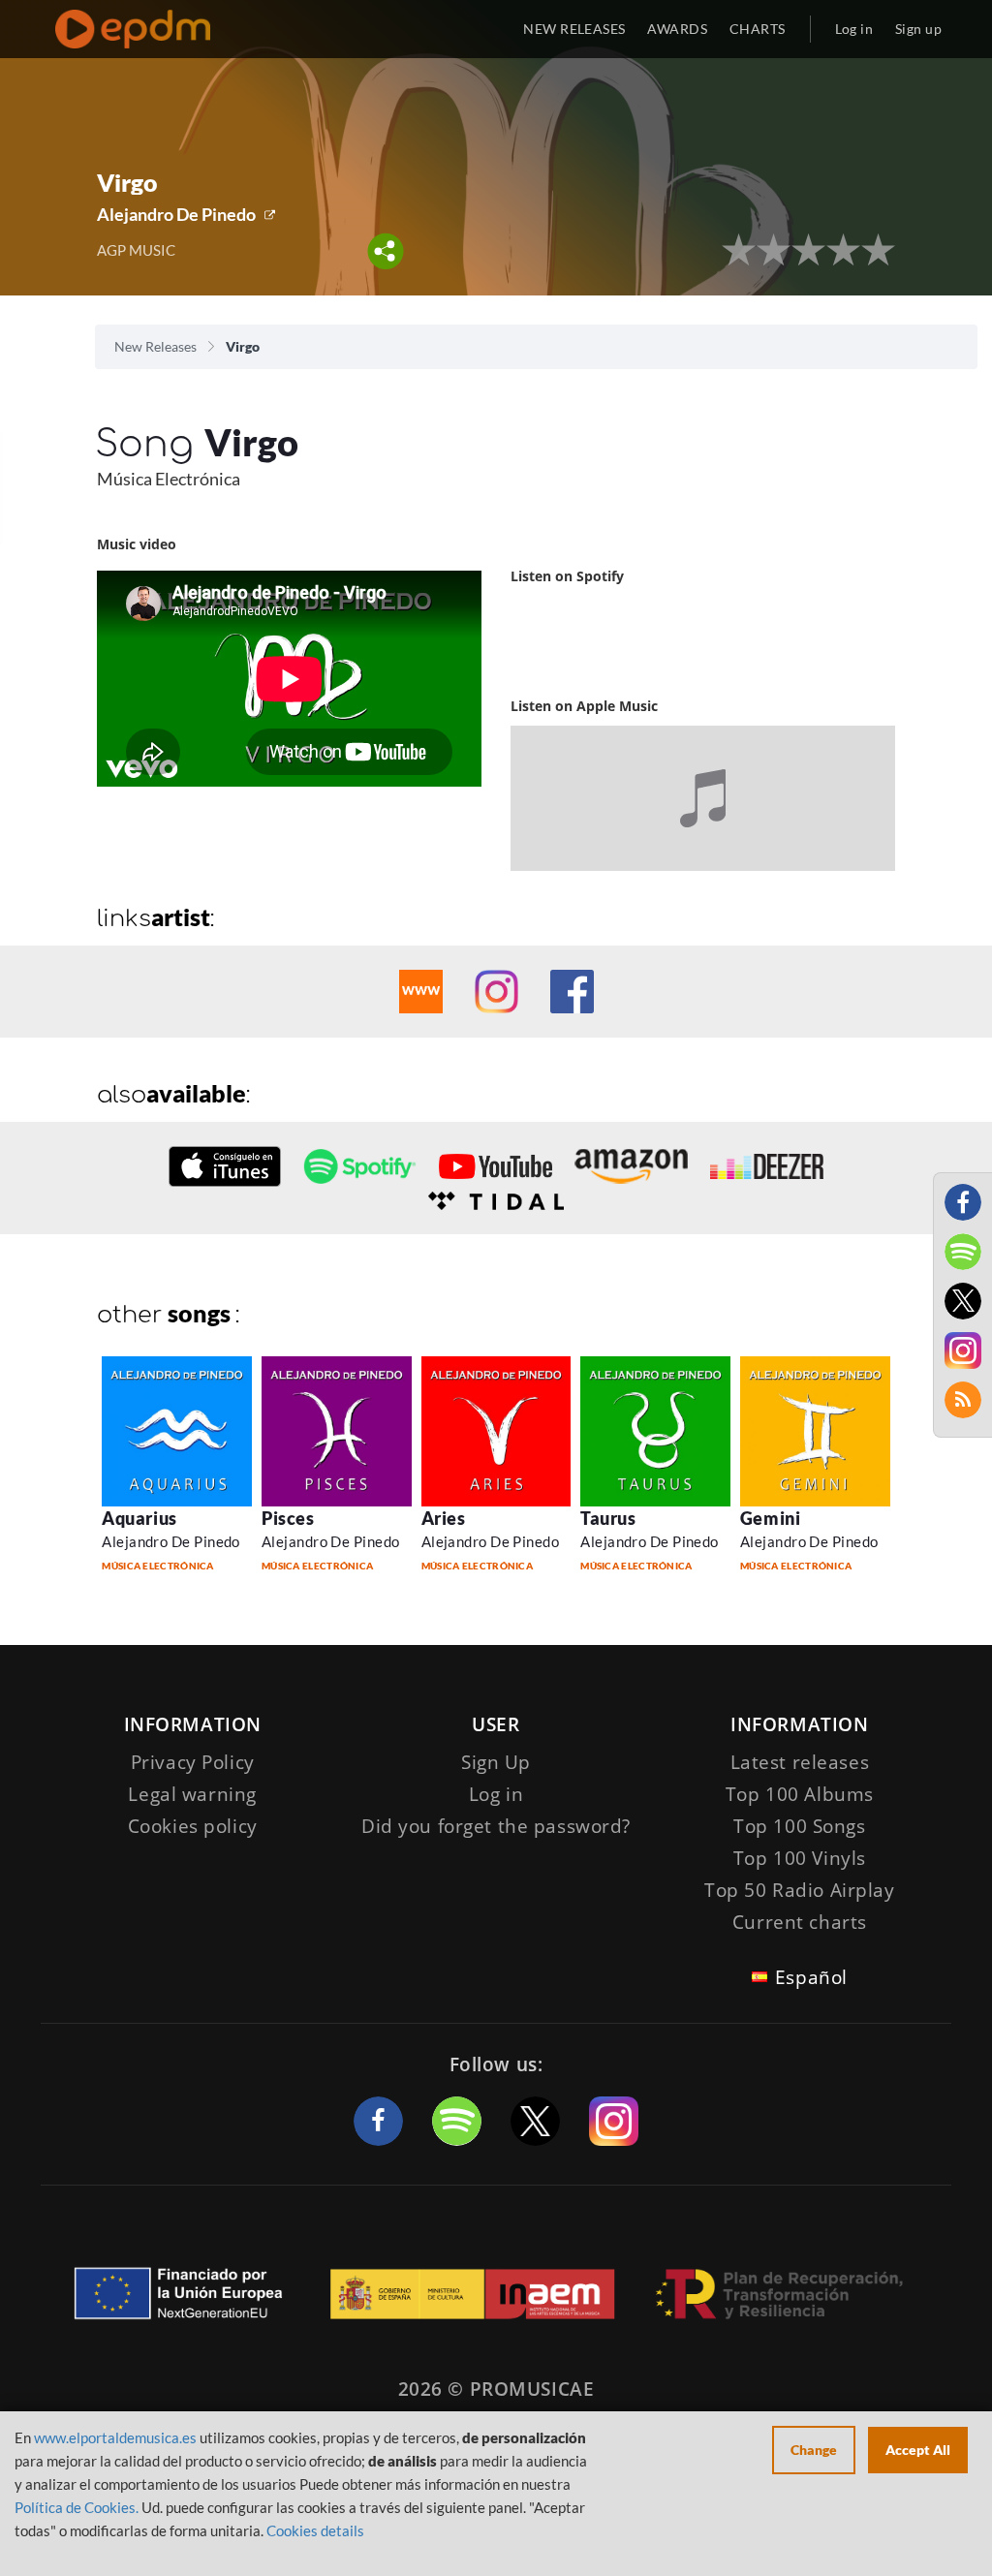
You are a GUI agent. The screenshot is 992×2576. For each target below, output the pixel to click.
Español (811, 1977)
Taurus (608, 1518)
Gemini (770, 1518)
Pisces (288, 1518)
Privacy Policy (193, 1762)
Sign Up (496, 1762)
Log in (854, 29)
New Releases (155, 346)
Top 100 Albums (800, 1794)
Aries (444, 1518)
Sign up (918, 29)
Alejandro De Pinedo (176, 214)
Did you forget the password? (496, 1826)
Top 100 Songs (799, 1826)
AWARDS (677, 29)
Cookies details (315, 2530)
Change (814, 2450)
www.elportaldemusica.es (115, 2437)
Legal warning (192, 1794)
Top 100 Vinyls (800, 1858)
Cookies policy (193, 1826)
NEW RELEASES (574, 29)
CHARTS (758, 29)
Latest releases (800, 1762)
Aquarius (139, 1518)
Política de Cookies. (77, 2507)
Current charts (800, 1922)
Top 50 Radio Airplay (799, 1890)
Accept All (918, 2450)
